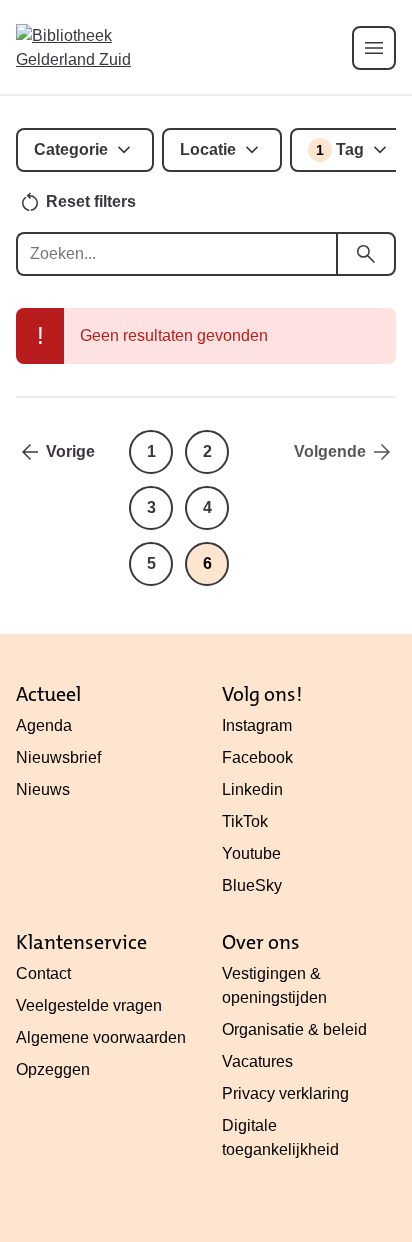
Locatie (208, 149)
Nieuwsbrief (58, 757)
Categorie (71, 149)
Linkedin (252, 789)
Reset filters (91, 201)
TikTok (245, 821)
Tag (340, 149)
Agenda (44, 725)
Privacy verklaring (285, 1093)
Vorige (70, 451)
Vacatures (257, 1061)
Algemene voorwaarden (101, 1037)
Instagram (257, 725)
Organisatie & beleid (294, 1029)
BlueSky (252, 885)
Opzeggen (53, 1069)
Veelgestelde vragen (89, 1005)
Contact (43, 973)
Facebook (257, 757)
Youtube (251, 853)
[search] (366, 254)
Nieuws (43, 789)
